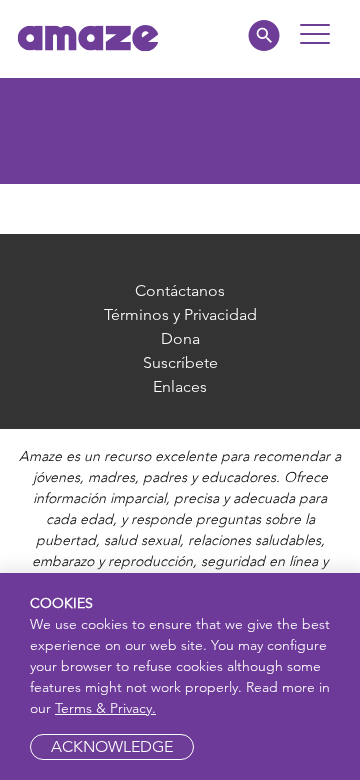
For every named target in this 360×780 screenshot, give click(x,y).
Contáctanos (180, 290)
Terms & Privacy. (105, 708)
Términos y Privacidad (180, 314)
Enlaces (180, 386)
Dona (180, 338)
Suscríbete (180, 362)
